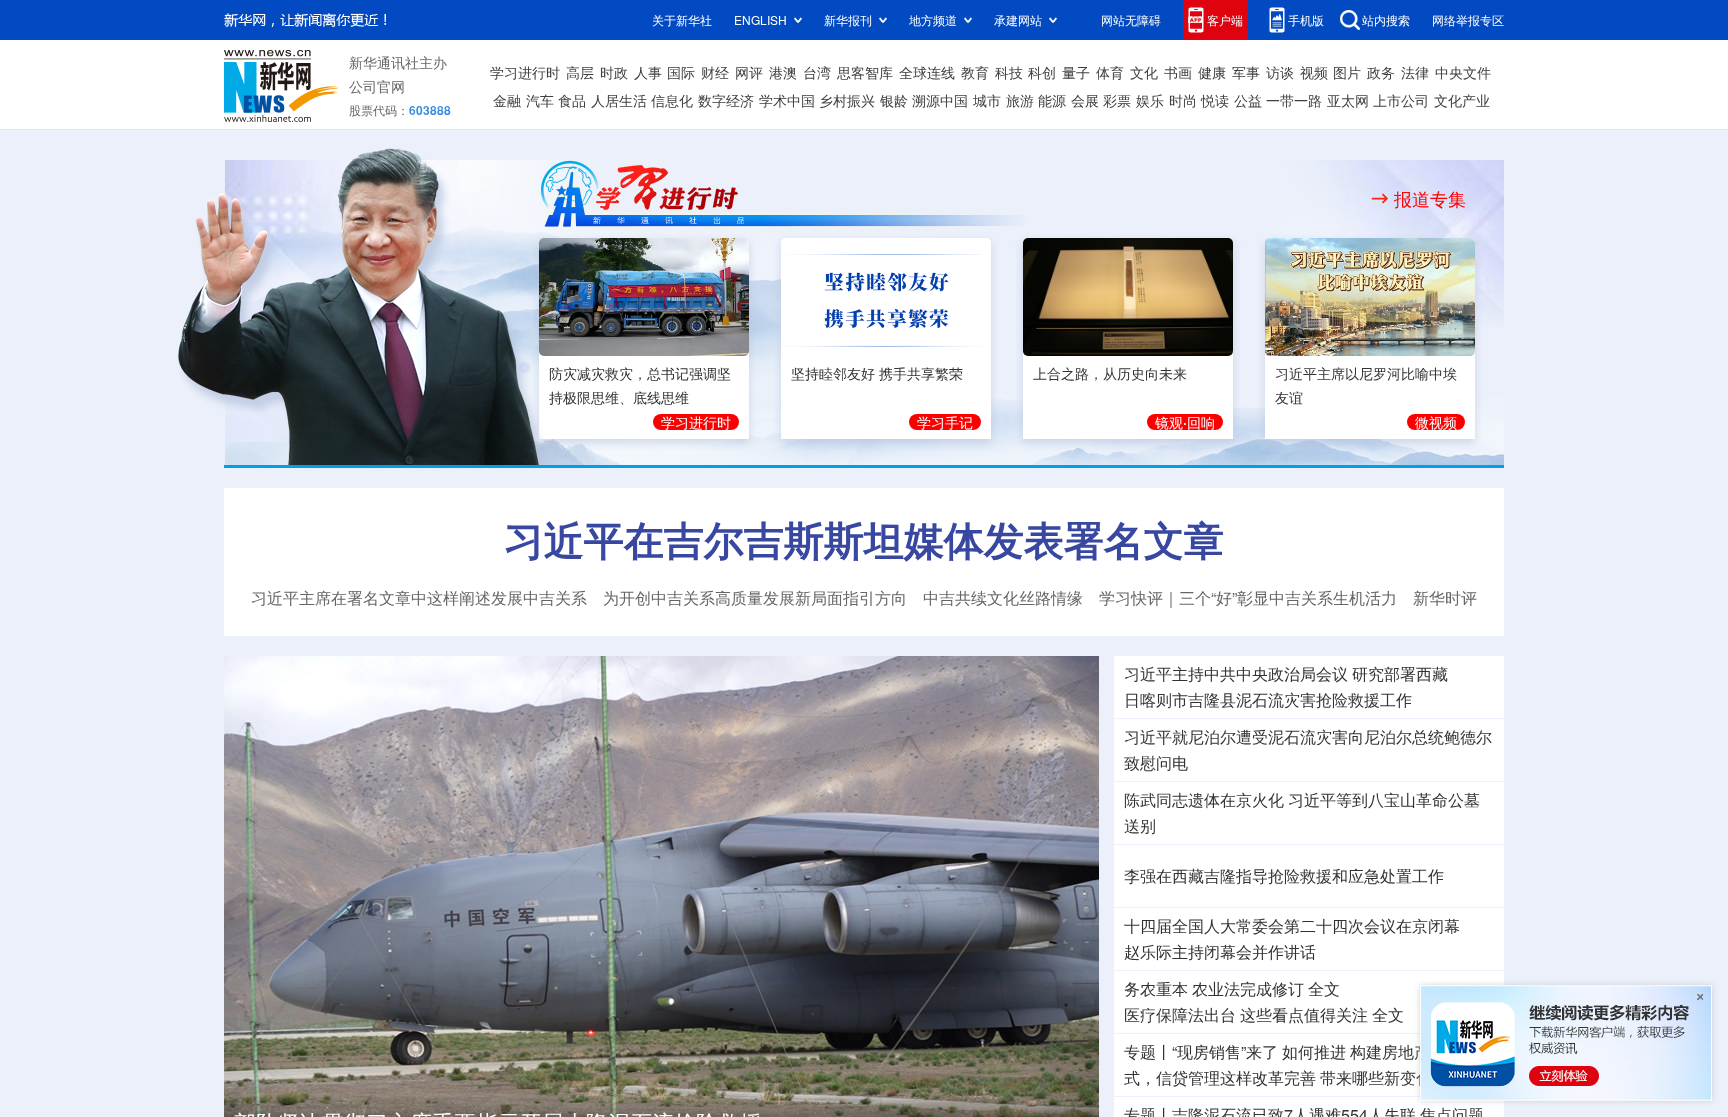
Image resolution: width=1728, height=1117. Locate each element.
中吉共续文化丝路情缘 (1003, 598)
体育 (1110, 72)
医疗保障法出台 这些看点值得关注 (1246, 1015)
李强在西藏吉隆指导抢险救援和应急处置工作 (1284, 876)
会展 (1085, 100)
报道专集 (1430, 198)
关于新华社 (682, 19)
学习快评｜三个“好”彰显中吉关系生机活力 (1248, 598)
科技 (1009, 72)
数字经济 (726, 100)
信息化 (672, 100)
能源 (1052, 100)
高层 (580, 72)
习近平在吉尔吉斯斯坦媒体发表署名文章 (864, 539)
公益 (1248, 100)
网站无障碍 (1131, 19)
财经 (715, 72)
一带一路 (1294, 100)
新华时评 (1445, 598)
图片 (1347, 72)
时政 (614, 72)
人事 (648, 72)
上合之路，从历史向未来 (1110, 370)
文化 (1144, 72)
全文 (1324, 989)
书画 (1178, 72)
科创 (1042, 72)
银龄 (894, 100)
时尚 (1183, 100)
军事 (1246, 72)
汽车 (540, 100)
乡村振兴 (847, 100)
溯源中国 (940, 100)
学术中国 (787, 100)
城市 (987, 100)
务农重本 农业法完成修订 (1214, 989)
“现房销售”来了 (1225, 1052)
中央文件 (1463, 72)
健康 (1212, 72)
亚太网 (1348, 100)
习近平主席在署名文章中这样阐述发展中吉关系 (419, 598)
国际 (681, 72)
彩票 (1117, 100)
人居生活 (619, 100)
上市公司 (1401, 100)
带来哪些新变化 (1376, 1078)
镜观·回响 (1185, 419)
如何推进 (1314, 1052)
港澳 (783, 72)
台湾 (817, 72)
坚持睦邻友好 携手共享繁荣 (877, 370)
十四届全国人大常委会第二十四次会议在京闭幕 (1292, 926)
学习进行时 (525, 72)
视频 (1314, 72)
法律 (1415, 72)
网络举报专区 (1468, 19)
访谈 (1280, 72)
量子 (1076, 72)
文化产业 (1462, 100)
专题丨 (1148, 1052)
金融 (507, 100)
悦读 (1215, 100)
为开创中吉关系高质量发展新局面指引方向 (755, 598)
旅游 (1020, 100)
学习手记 (945, 419)
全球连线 (927, 72)
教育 (975, 72)
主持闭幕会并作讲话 (1220, 952)
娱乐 (1150, 100)
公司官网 (377, 86)
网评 (749, 72)
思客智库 (865, 72)
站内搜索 (1386, 19)
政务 (1381, 72)
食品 (572, 100)
